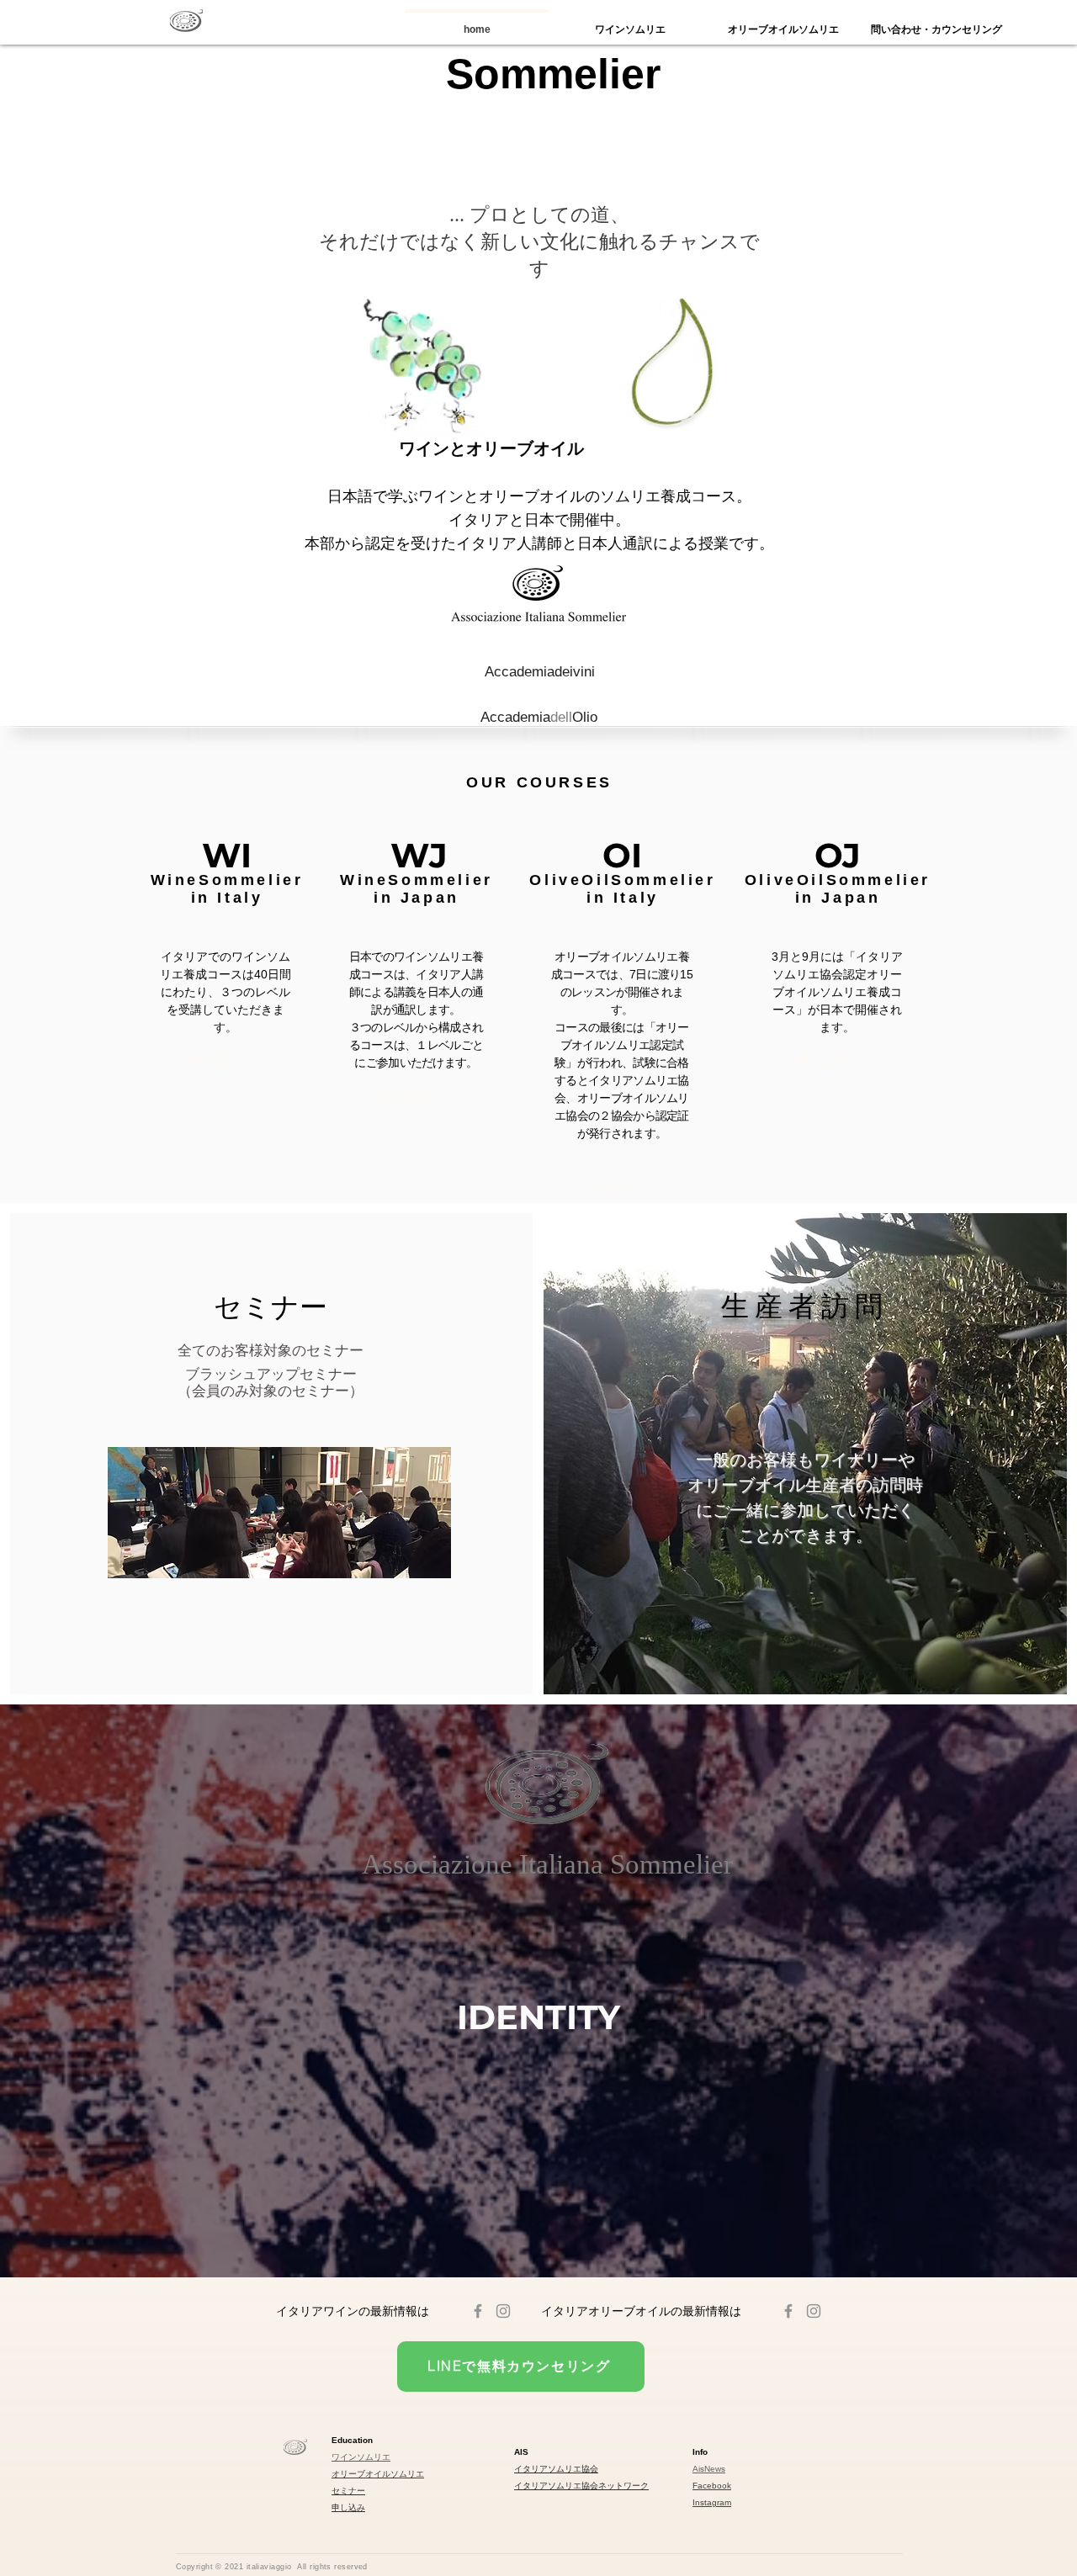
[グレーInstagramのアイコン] (503, 2311)
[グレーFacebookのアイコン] (478, 2311)
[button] (271, 1307)
